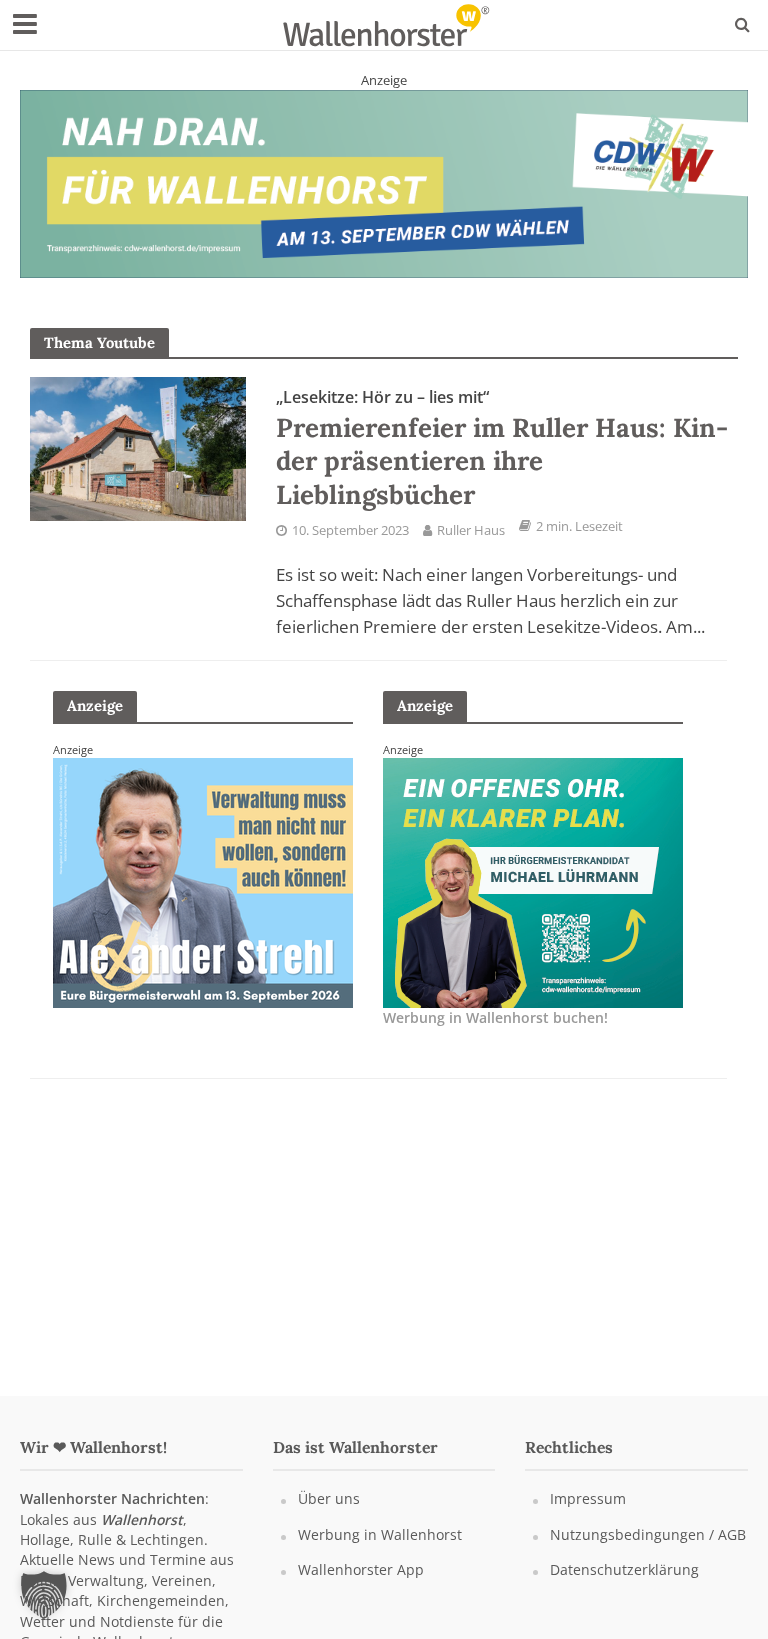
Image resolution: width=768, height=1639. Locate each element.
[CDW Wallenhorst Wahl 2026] (384, 183)
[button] (44, 1595)
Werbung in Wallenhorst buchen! (495, 1017)
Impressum (588, 1498)
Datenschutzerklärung (624, 1569)
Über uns (329, 1498)
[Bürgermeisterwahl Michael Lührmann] (533, 881)
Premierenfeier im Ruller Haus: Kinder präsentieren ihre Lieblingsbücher (502, 448)
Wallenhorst (142, 1519)
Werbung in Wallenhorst (380, 1534)
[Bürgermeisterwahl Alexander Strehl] (203, 881)
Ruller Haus (471, 530)
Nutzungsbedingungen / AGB (648, 1534)
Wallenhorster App (361, 1569)
